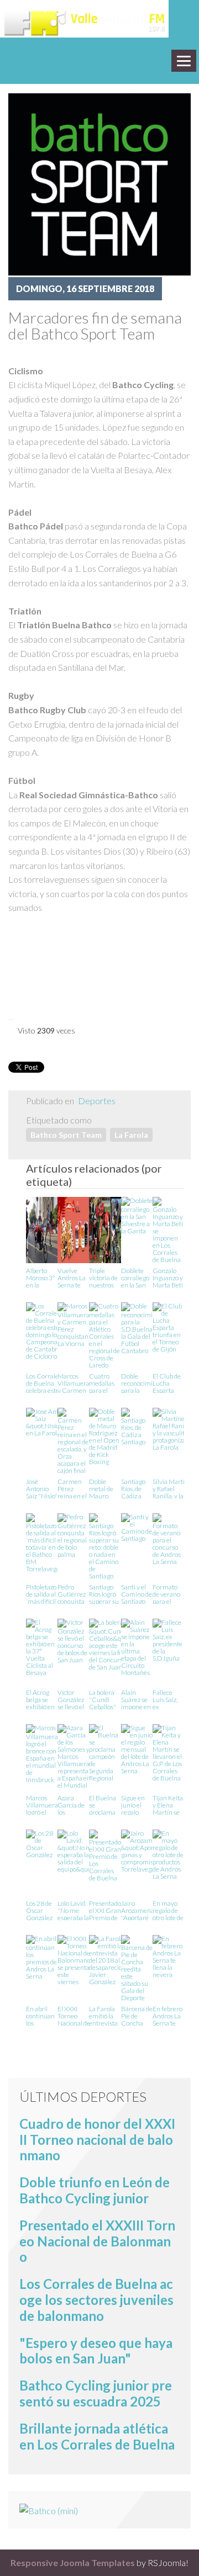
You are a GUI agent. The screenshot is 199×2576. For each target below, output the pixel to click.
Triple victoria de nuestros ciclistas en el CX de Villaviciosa (105, 1277)
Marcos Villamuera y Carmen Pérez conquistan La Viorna (74, 1383)
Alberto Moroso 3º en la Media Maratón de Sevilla (40, 1277)
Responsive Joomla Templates (73, 2562)
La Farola (131, 1135)
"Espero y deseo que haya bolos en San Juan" (96, 2351)
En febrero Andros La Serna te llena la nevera (167, 2015)
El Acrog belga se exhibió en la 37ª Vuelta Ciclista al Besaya (40, 1699)
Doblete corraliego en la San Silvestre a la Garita (135, 1277)
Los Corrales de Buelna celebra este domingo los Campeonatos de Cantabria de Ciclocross (46, 1383)
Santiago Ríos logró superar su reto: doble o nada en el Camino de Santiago (104, 1594)
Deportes (97, 1101)
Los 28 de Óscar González (39, 1910)
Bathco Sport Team (66, 1135)
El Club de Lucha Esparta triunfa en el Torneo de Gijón (167, 1383)
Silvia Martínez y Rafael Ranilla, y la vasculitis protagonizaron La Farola (174, 1488)
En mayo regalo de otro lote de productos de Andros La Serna (168, 1910)
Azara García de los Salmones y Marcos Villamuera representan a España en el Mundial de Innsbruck (75, 1804)
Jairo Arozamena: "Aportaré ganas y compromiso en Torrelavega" (139, 1910)
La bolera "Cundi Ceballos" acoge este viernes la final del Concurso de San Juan (103, 1699)
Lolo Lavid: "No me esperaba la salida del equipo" (73, 1910)
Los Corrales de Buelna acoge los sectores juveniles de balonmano (96, 2300)
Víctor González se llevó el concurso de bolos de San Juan (72, 1699)
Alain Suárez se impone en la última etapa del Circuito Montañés (136, 1699)
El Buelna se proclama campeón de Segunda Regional (103, 1804)
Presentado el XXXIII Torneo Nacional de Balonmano (97, 2241)
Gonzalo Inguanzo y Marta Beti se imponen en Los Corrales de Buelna (168, 1277)
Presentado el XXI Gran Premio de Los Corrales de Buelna (105, 1910)
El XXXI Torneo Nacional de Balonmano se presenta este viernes (74, 2015)
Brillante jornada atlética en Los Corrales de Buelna (97, 2436)
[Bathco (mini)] (49, 2509)
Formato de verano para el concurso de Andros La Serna (167, 1594)
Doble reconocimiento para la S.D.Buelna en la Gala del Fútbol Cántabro (143, 1383)
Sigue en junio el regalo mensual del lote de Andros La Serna (135, 1804)
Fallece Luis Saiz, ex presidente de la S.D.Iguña (167, 1699)
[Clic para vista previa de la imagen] (99, 183)
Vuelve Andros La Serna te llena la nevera (72, 1277)
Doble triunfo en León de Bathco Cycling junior (95, 2190)
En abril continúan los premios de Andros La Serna (41, 2015)
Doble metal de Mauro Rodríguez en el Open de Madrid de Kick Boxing (104, 1488)
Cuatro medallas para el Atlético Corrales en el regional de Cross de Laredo (104, 1383)
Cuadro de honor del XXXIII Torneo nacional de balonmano (97, 2140)
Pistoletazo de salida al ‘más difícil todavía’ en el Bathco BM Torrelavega (43, 1594)
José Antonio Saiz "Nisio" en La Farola (42, 1488)
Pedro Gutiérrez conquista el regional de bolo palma (72, 1594)
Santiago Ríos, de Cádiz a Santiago (133, 1488)
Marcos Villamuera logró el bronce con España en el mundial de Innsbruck (42, 1804)
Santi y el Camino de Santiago (137, 1594)
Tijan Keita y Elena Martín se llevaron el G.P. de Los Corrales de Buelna (168, 1804)
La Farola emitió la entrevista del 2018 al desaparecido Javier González (107, 2015)
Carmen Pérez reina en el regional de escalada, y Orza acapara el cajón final (73, 1488)
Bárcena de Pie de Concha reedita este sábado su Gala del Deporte (137, 2015)
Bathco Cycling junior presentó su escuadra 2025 (96, 2393)
